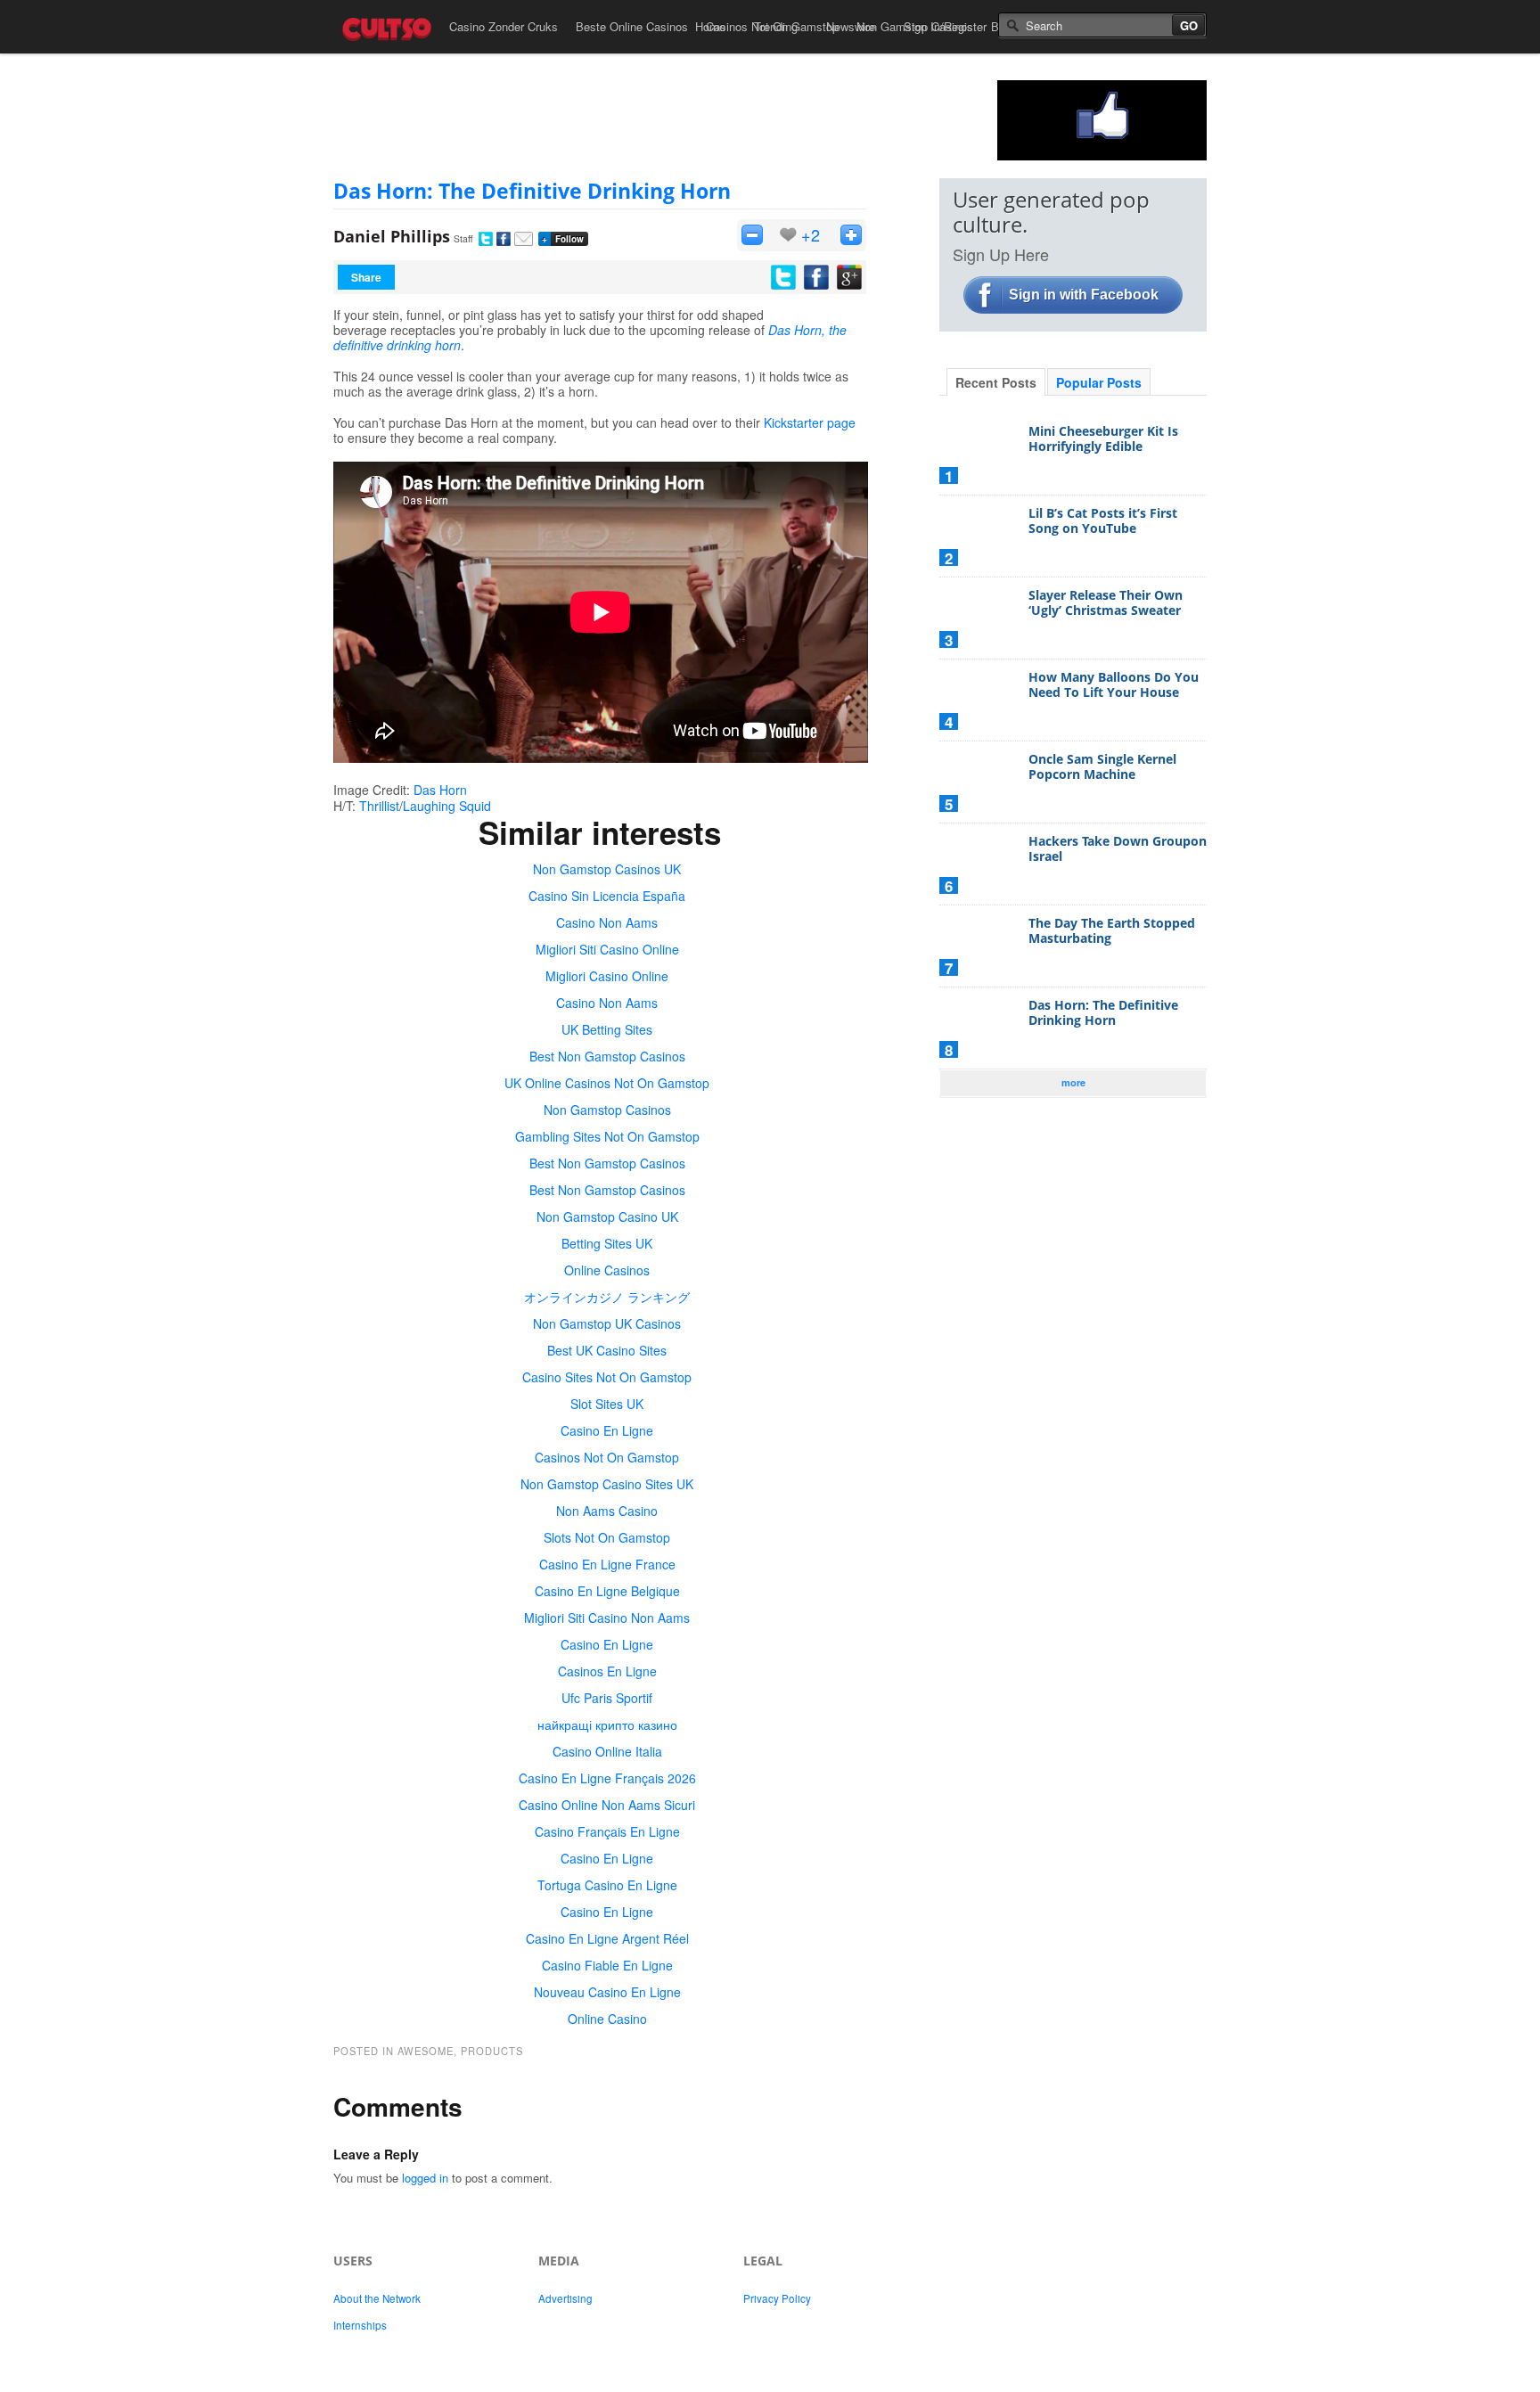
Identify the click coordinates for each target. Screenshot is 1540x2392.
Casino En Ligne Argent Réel (607, 1938)
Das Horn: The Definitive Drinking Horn (532, 191)
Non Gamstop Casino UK (607, 1216)
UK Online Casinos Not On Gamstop (607, 1083)
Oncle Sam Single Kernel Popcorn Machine (1102, 767)
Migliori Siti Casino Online (607, 949)
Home (710, 26)
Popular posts (1099, 382)
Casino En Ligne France (607, 1564)
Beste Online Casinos (632, 26)
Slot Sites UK (607, 1404)
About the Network (377, 2298)
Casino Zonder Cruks (504, 26)
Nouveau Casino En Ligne (607, 1992)
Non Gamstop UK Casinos (607, 1323)
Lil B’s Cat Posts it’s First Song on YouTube (1103, 521)
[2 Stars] (851, 235)
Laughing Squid (447, 806)
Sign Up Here (1001, 254)
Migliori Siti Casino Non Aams (607, 1618)
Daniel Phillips (392, 236)
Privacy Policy (777, 2298)
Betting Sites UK (607, 1243)
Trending (776, 26)
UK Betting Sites (607, 1029)
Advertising (565, 2298)
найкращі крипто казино (607, 1724)
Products (492, 2051)
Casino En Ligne (607, 1430)
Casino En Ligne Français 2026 (607, 1778)
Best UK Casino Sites (607, 1350)
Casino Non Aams (607, 922)
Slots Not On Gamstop (607, 1537)
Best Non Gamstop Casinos (607, 1056)
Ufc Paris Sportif (607, 1698)
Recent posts (996, 382)
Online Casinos (607, 1270)
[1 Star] (752, 235)
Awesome (426, 2051)
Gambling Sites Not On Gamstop (607, 1136)
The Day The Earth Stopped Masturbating (1112, 931)
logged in (425, 2178)
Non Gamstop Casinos (607, 1110)
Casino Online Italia (607, 1751)
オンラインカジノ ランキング (607, 1297)
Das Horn (440, 790)
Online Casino (607, 2019)
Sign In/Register (945, 26)
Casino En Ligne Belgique (607, 1591)
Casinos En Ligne (607, 1671)
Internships (360, 2325)
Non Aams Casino (607, 1511)
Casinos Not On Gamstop (607, 1457)
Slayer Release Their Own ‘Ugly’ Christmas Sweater (1106, 603)
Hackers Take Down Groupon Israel (1118, 849)
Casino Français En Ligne (607, 1831)
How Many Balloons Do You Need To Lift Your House (1114, 685)
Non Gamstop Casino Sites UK (607, 1484)
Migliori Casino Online (607, 976)
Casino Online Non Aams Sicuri (607, 1805)
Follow (563, 239)
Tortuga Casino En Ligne (607, 1885)
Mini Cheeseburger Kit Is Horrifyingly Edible (1103, 439)
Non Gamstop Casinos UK (607, 869)
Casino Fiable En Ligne (607, 1965)
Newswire (851, 26)
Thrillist (379, 806)
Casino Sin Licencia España (607, 896)
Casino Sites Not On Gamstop (607, 1377)
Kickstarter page (810, 422)
